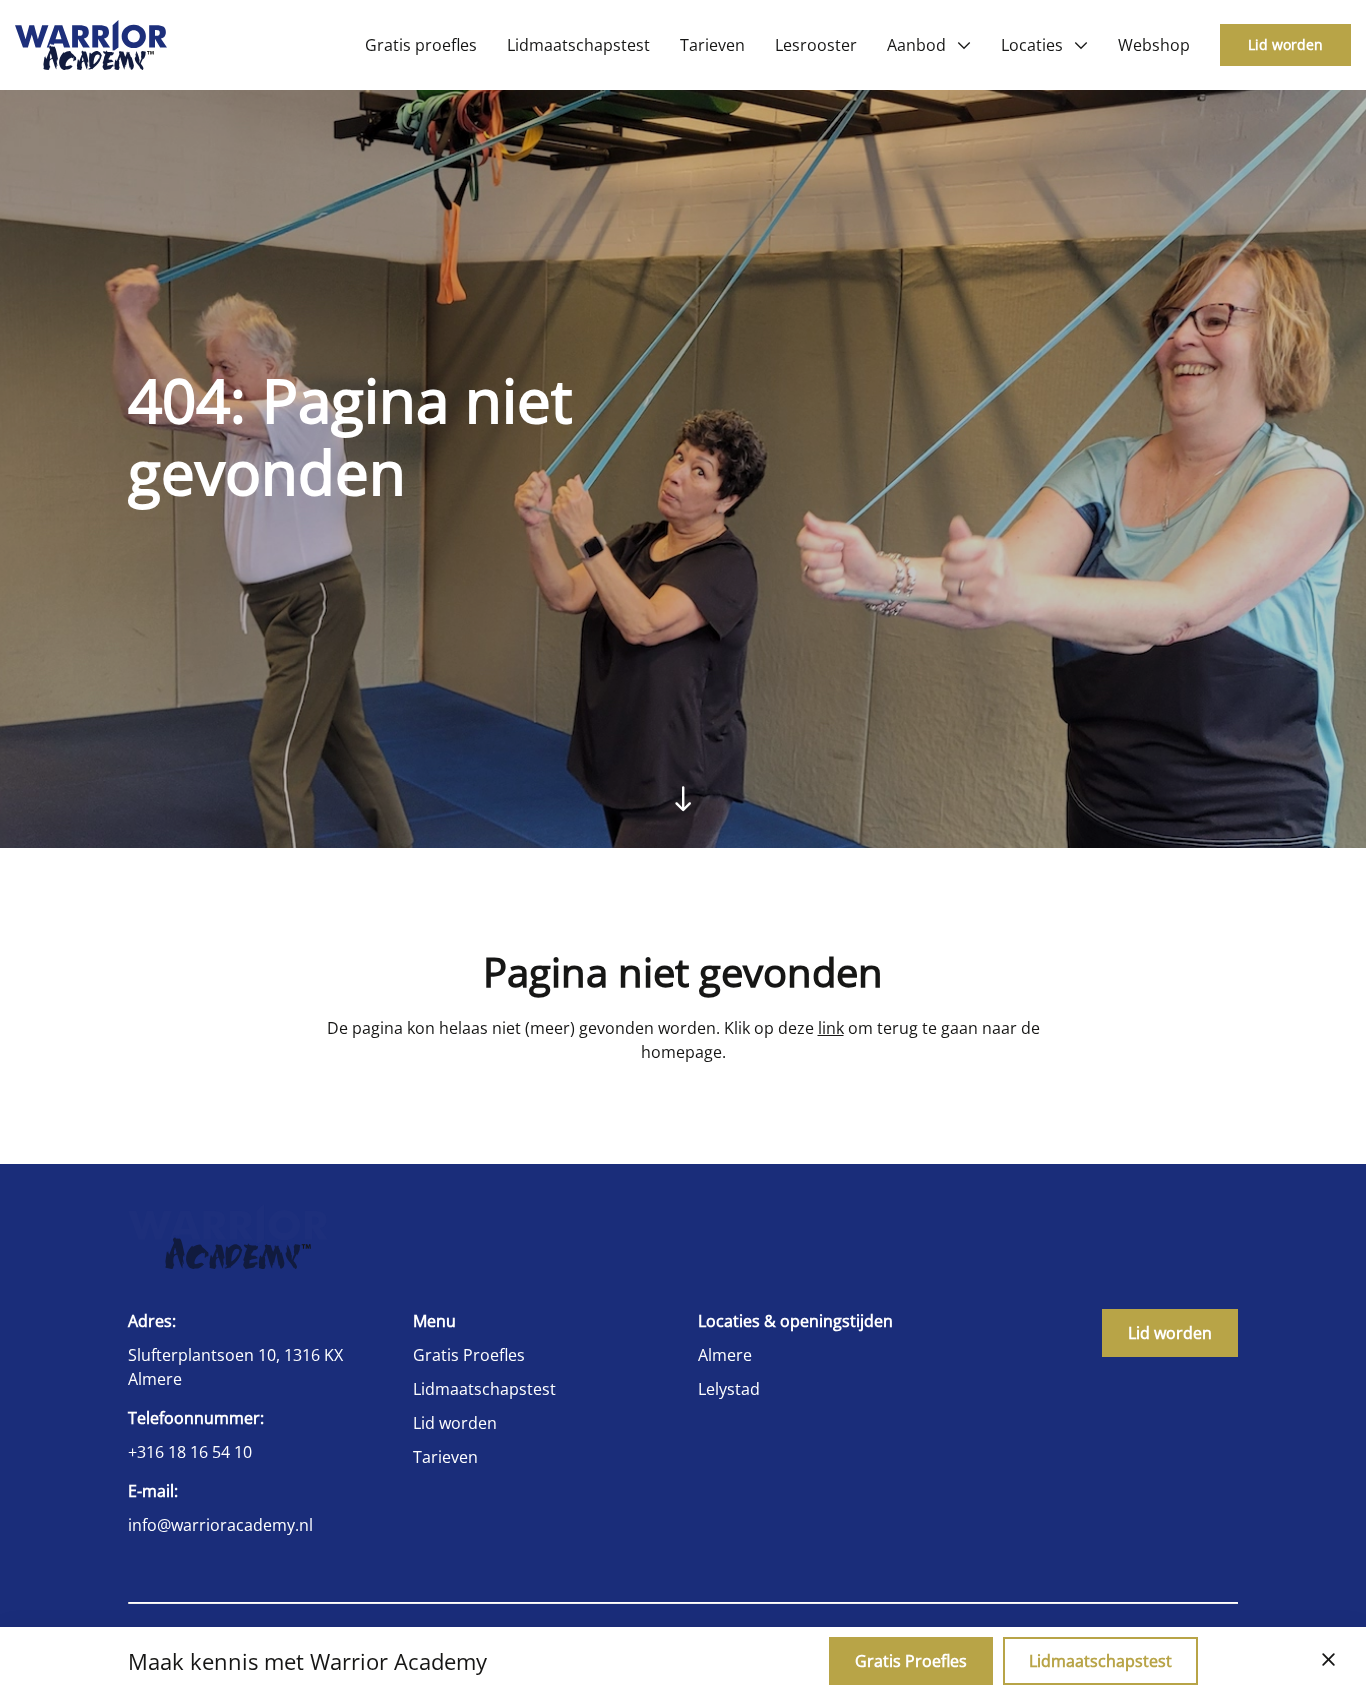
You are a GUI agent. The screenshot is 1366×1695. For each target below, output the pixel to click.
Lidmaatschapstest (484, 1389)
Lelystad (729, 1389)
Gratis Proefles (469, 1355)
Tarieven (445, 1457)
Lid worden (1285, 44)
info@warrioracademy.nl (220, 1525)
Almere (725, 1355)
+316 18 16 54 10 (190, 1452)
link (831, 1028)
